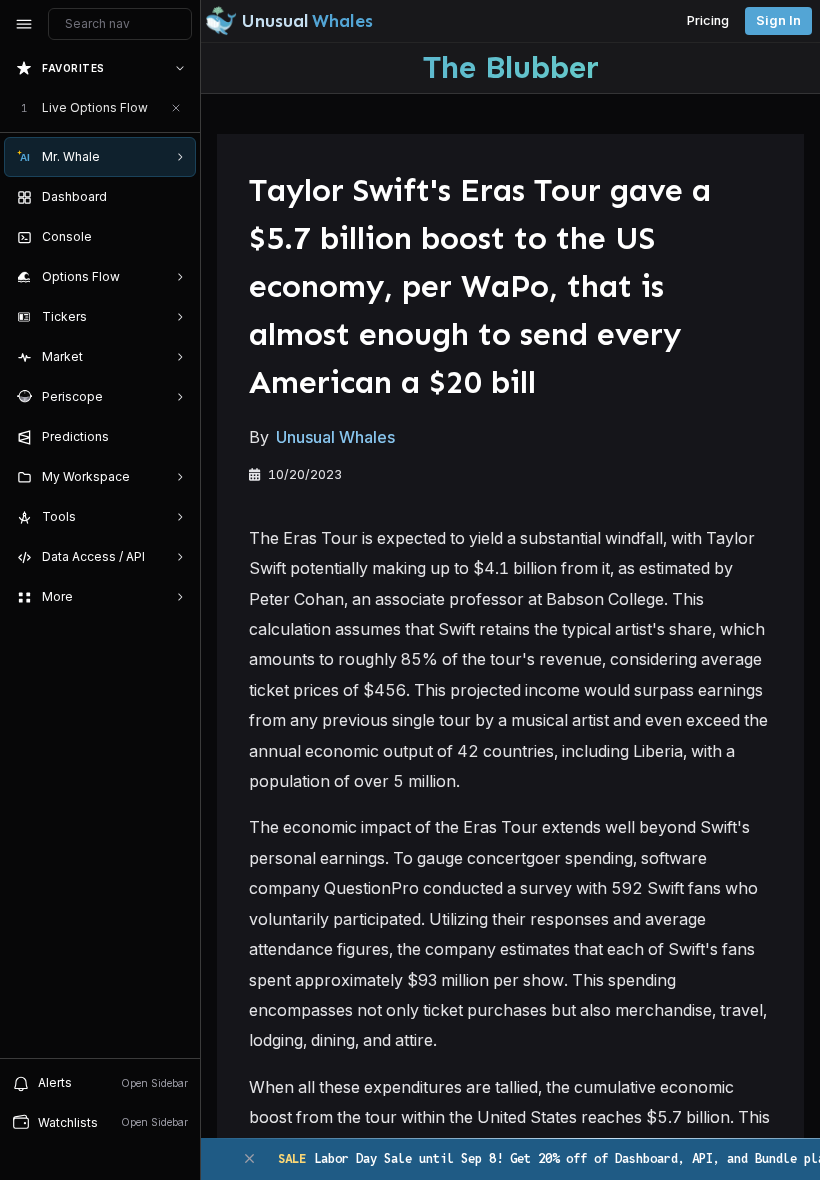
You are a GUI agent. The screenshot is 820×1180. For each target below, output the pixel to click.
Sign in (778, 20)
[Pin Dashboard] (176, 197)
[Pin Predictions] (176, 437)
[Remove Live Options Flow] (176, 108)
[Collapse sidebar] (24, 24)
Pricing (708, 20)
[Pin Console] (176, 237)
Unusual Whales (335, 437)
